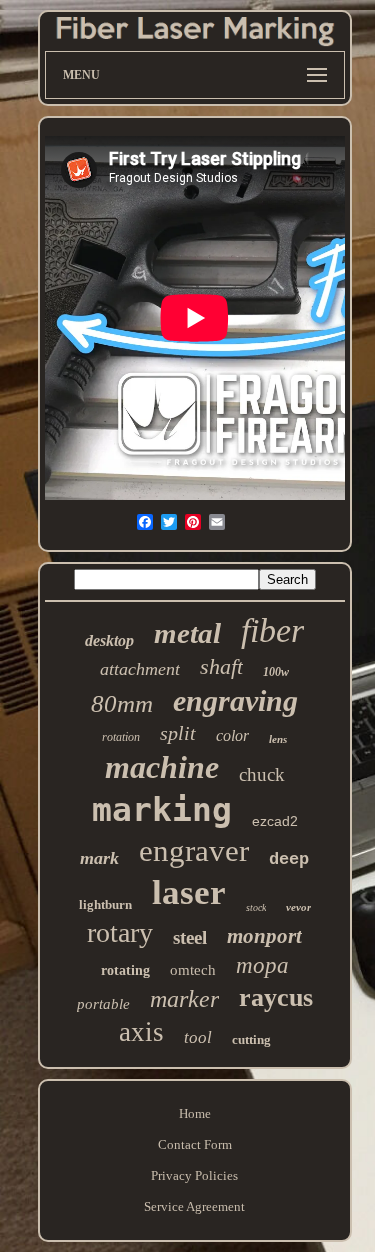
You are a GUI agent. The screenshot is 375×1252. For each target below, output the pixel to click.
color (232, 735)
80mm (122, 703)
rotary (120, 932)
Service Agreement (194, 1206)
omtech (193, 970)
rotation (121, 737)
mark (99, 858)
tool (198, 1037)
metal (187, 633)
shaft (221, 666)
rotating (125, 970)
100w (276, 672)
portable (103, 1004)
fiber (272, 630)
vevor (298, 907)
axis (141, 1032)
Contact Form (195, 1144)
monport (264, 936)
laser (189, 892)
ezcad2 (275, 821)
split (178, 733)
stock (256, 907)
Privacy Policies (194, 1175)
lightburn (105, 904)
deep (289, 859)
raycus (276, 997)
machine (162, 767)
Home (195, 1113)
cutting (251, 1039)
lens (278, 739)
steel (190, 937)
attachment (140, 669)
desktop (109, 640)
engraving (235, 700)
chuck (262, 774)
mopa (262, 965)
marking (162, 809)
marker (184, 999)
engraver (194, 850)
